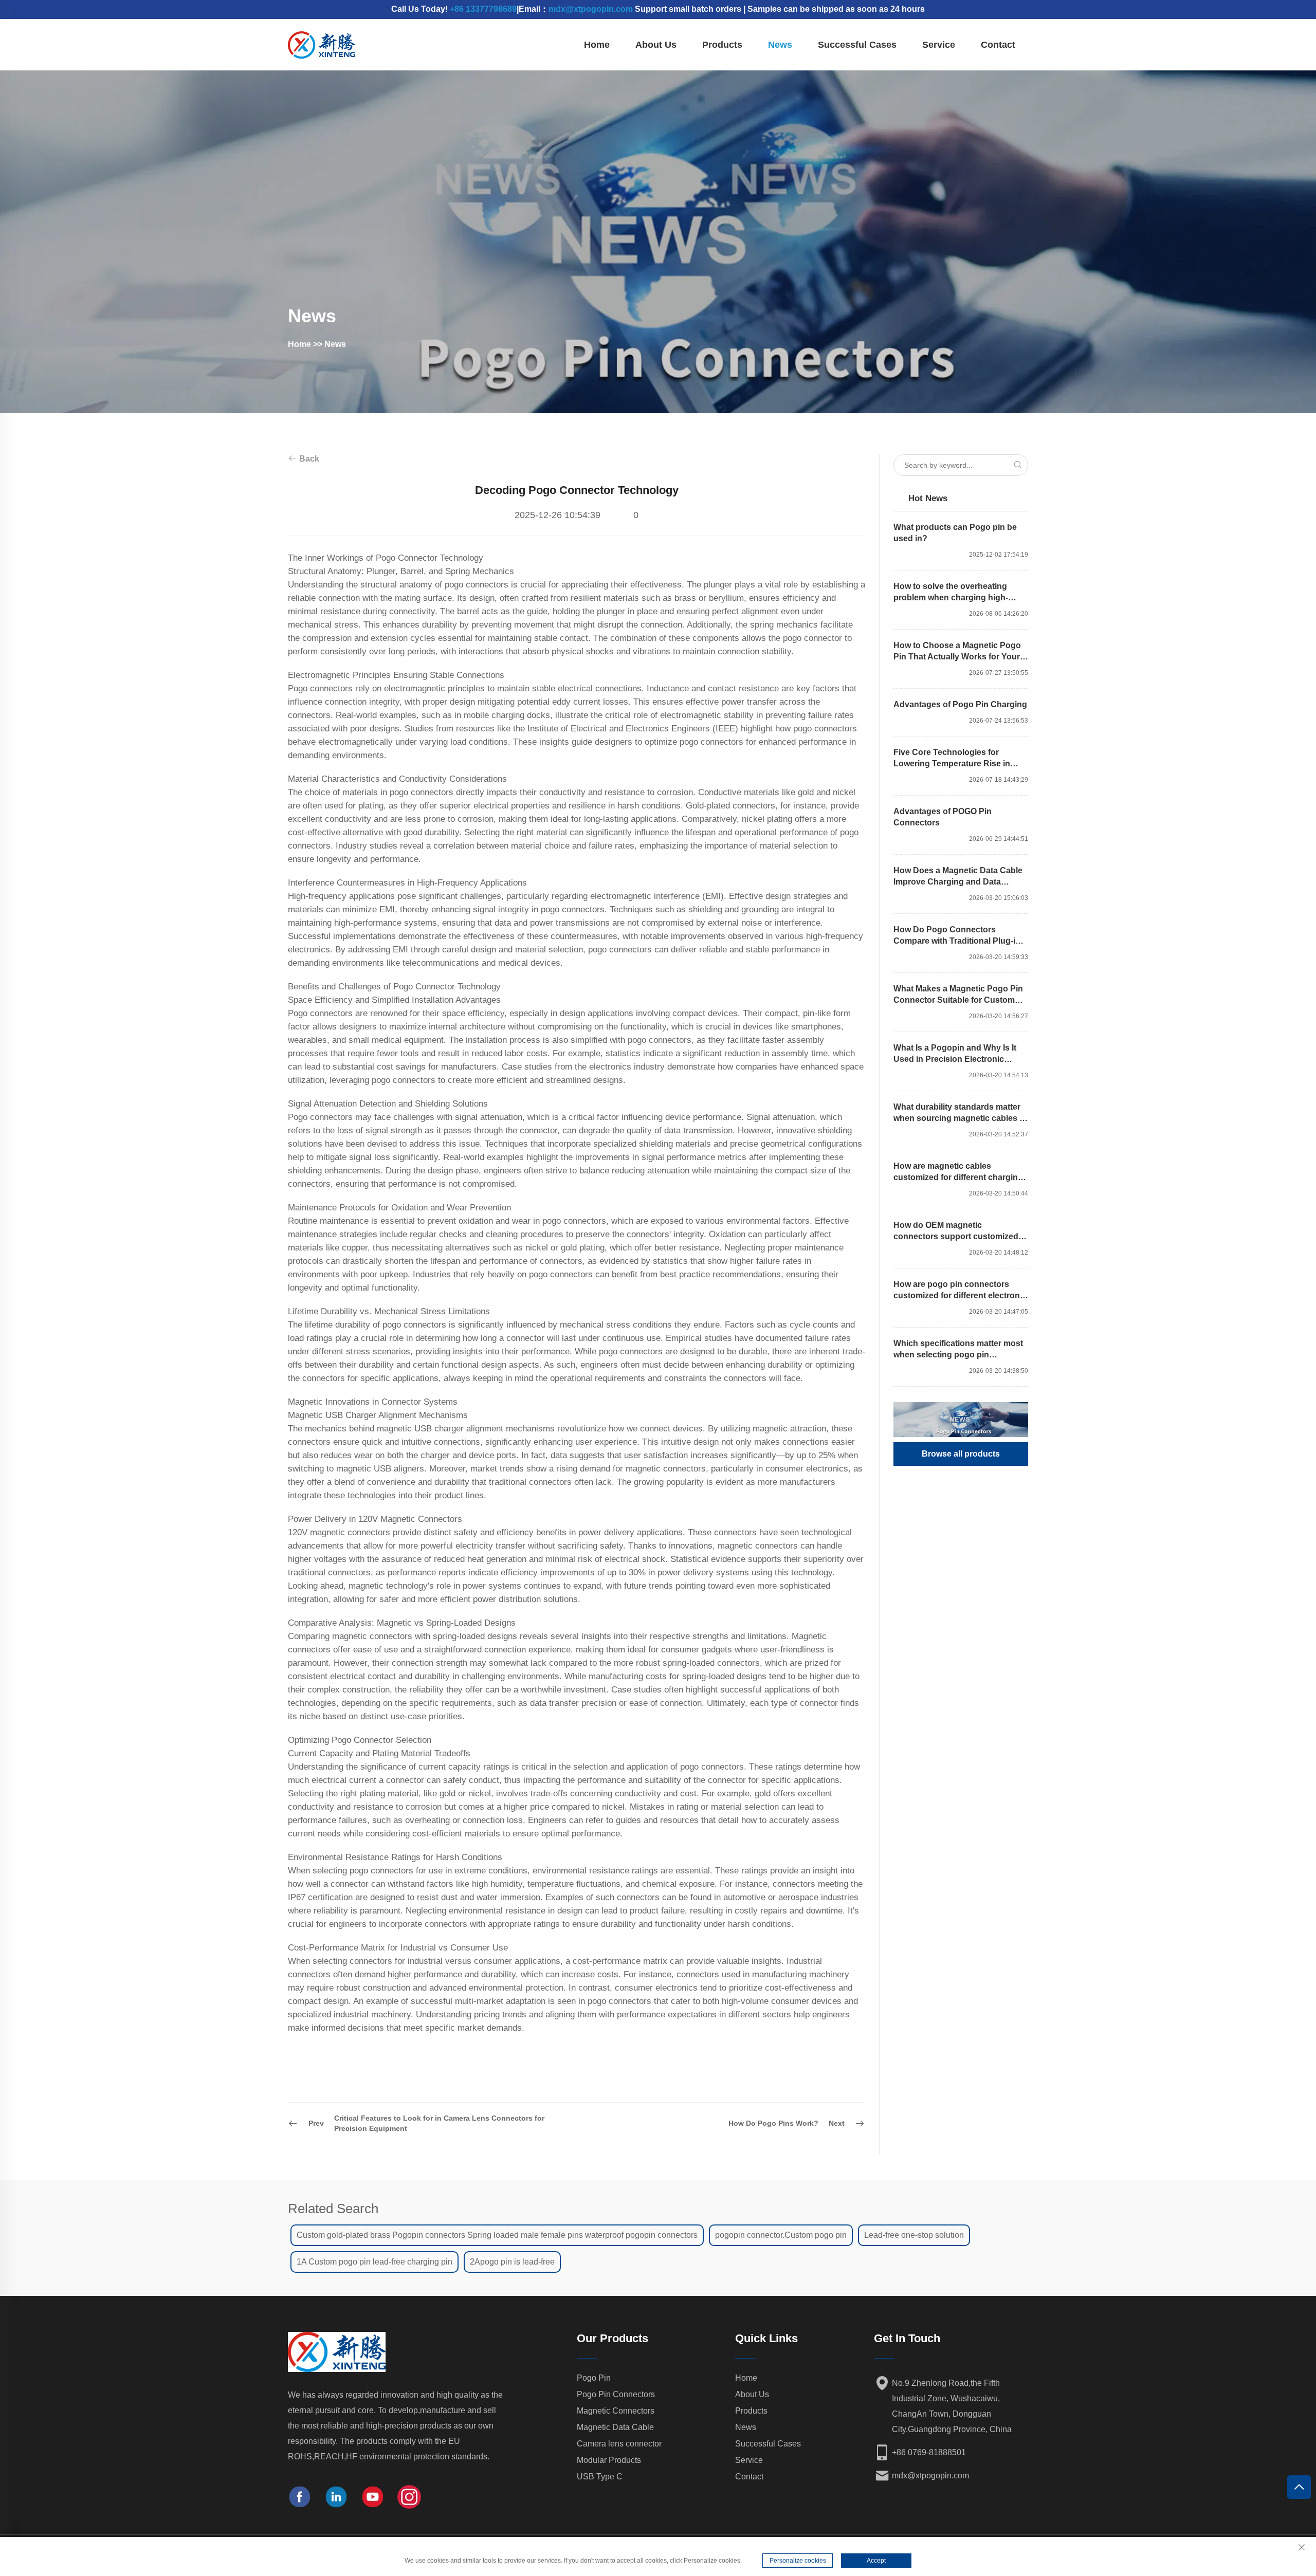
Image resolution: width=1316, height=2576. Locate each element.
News (780, 45)
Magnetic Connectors (616, 2411)
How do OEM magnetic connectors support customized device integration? (956, 1231)
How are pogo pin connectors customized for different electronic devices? (960, 1291)
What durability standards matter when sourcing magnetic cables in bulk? (960, 1113)
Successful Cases (857, 45)
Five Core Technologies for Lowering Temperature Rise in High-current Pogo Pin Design (952, 759)
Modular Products (609, 2460)
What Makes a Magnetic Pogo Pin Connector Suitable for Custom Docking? (958, 995)
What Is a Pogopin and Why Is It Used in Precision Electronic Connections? (955, 1054)
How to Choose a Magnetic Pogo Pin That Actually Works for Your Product (957, 652)
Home (597, 45)
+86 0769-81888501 (929, 2452)
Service (939, 45)
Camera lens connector (619, 2444)
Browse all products (961, 1454)
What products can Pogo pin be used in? (955, 533)
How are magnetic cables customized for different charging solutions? (958, 1172)
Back (308, 459)
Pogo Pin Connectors (616, 2394)
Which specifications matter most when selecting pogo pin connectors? (958, 1350)
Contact (998, 45)
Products (722, 45)
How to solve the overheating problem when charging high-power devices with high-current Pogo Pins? (956, 593)
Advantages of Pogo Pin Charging (960, 704)
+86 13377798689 (483, 9)
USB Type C (600, 2477)
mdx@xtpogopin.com (591, 9)
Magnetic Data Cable (615, 2427)
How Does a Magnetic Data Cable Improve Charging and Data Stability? (958, 877)
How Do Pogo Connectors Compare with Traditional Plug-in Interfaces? (957, 936)
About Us (656, 45)
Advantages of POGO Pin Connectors (943, 817)
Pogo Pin (594, 2378)
